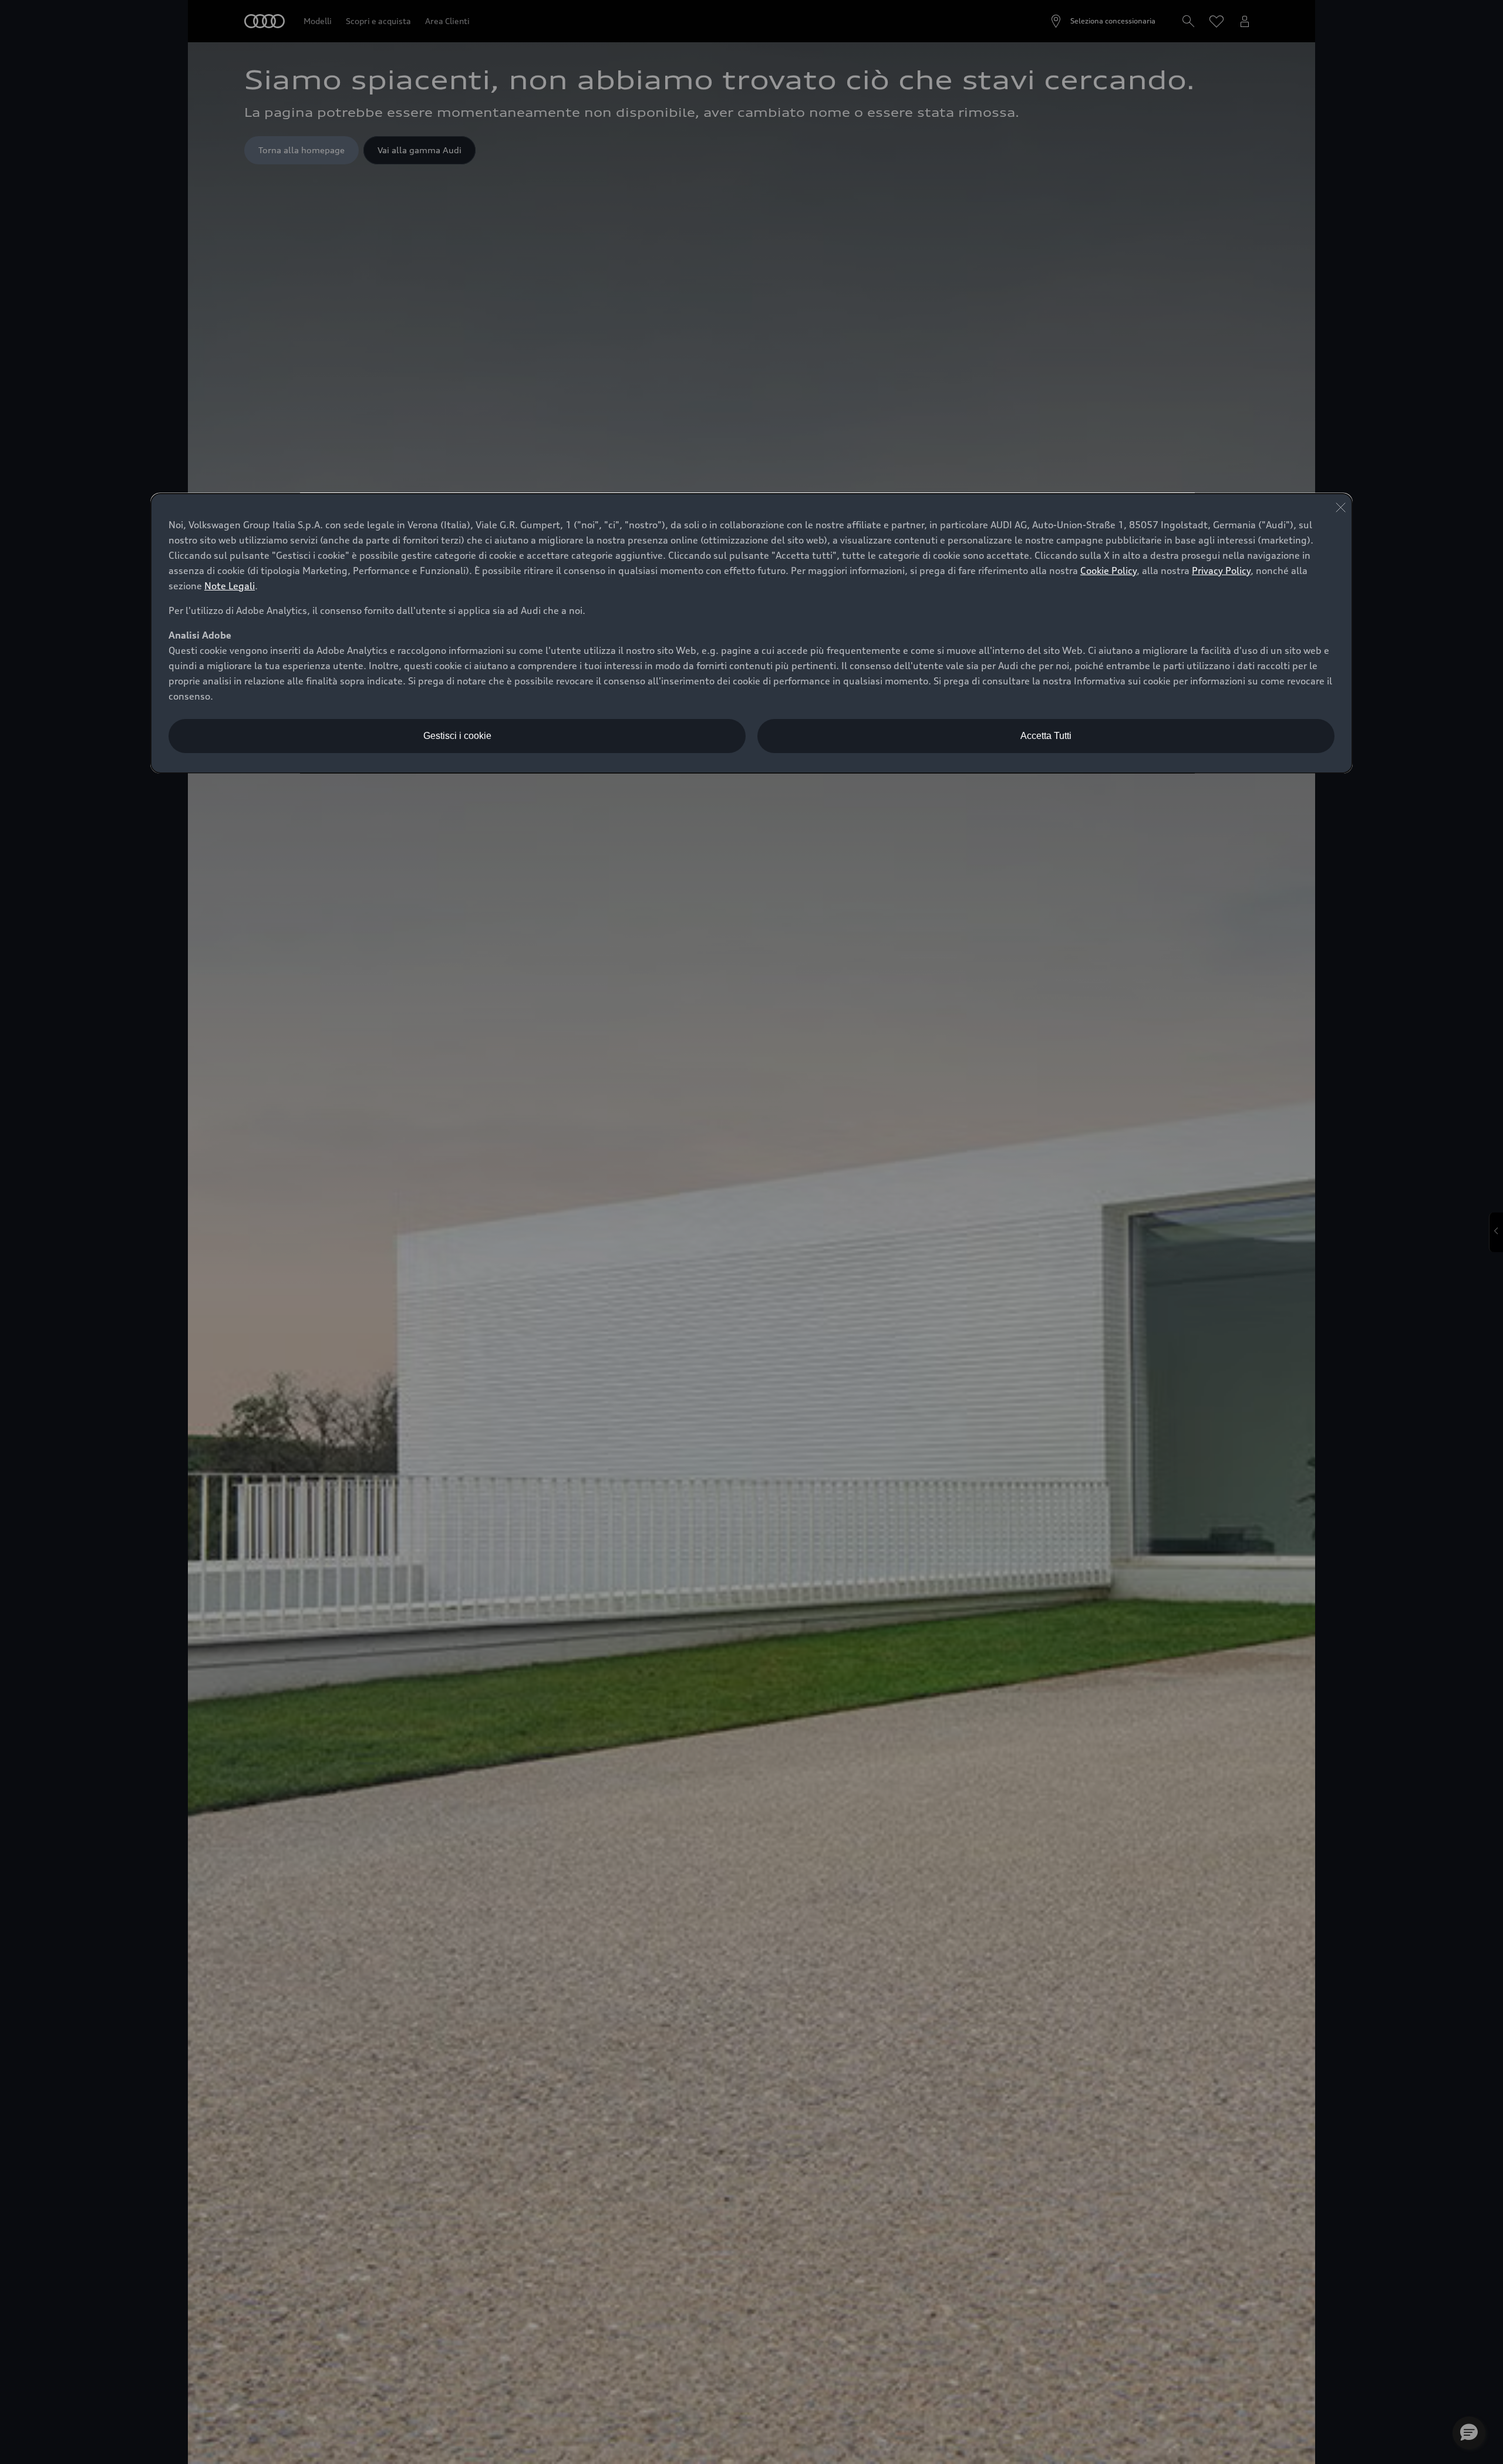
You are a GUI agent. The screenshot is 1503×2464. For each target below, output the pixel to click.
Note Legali (230, 586)
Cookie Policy (1108, 571)
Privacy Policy (1221, 571)
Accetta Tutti (1046, 736)
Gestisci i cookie (457, 736)
